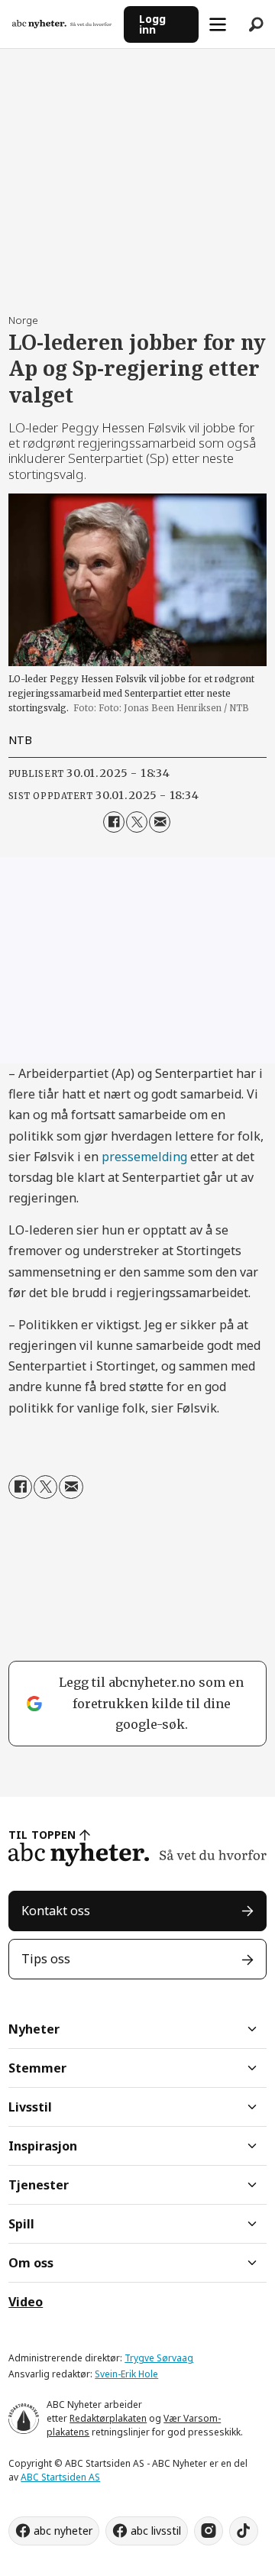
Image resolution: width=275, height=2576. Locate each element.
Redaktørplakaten (108, 2418)
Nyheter (34, 2029)
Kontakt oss (56, 1911)
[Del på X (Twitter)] (137, 822)
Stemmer (37, 2068)
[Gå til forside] (62, 24)
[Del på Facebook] (114, 822)
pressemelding (144, 1157)
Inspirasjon (43, 2146)
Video (26, 2302)
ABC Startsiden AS (60, 2477)
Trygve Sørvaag (159, 2358)
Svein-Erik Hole (126, 2374)
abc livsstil (156, 2531)
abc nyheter (63, 2531)
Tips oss (46, 1959)
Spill (21, 2224)
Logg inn (152, 24)
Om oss (31, 2263)
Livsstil (30, 2107)
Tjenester (39, 2185)
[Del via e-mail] (160, 822)
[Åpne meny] (218, 24)
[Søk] (256, 24)
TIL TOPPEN (42, 1835)
